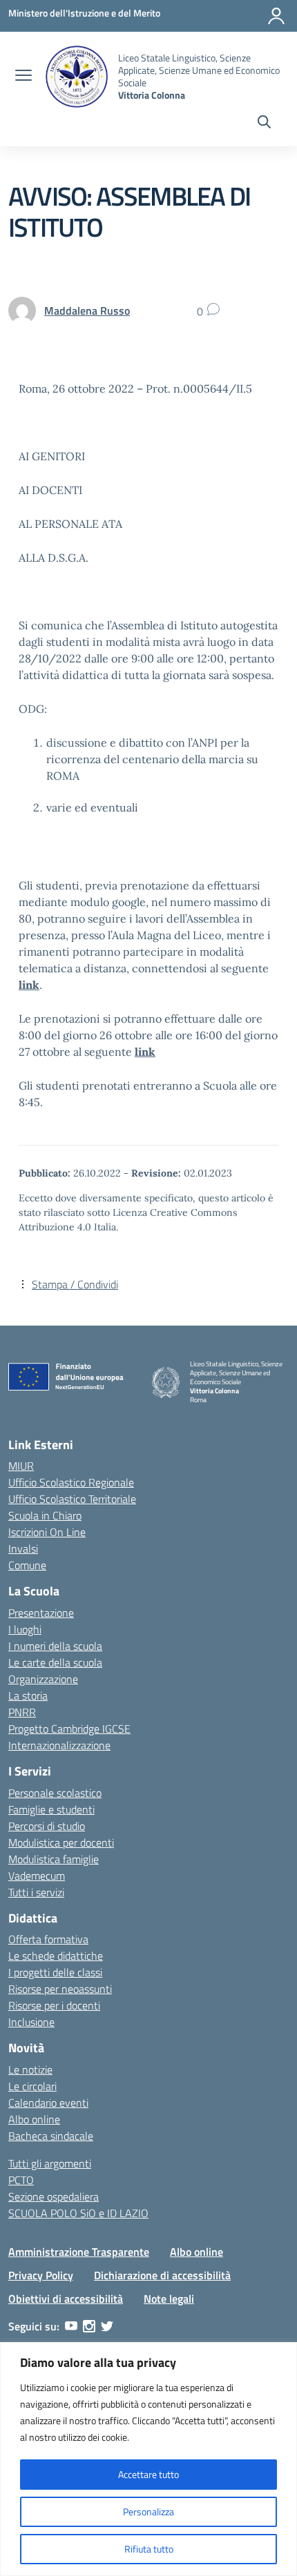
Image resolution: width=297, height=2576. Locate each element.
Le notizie (30, 2069)
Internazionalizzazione (59, 1745)
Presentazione (41, 1613)
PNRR (22, 1712)
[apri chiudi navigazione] (23, 77)
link (29, 985)
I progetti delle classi (55, 1972)
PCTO (21, 2180)
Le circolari (32, 2086)
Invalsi (23, 1548)
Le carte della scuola (55, 1662)
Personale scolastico (55, 1793)
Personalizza (148, 2511)
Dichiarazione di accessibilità (162, 2275)
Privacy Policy (41, 2275)
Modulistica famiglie (54, 1859)
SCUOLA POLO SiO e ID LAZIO (78, 2213)
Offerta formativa (48, 1939)
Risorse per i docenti (54, 2005)
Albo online (34, 2119)
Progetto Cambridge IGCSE (69, 1729)
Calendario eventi (48, 2103)
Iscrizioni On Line (47, 1532)
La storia (28, 1695)
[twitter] (107, 2326)
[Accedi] (276, 16)
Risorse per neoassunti (60, 1989)
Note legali (169, 2299)
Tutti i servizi (36, 1892)
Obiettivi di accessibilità (66, 2299)
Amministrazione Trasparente (79, 2252)
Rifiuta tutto (149, 2549)
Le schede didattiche (56, 1956)
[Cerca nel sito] (264, 124)
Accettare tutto (148, 2474)
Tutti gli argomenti (50, 2163)
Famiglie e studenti (51, 1809)
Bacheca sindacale (51, 2136)
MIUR (21, 1466)
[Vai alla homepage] (77, 77)
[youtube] (71, 2326)
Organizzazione (43, 1679)
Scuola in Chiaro (45, 1515)
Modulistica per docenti (61, 1842)
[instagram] (89, 2326)
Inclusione (31, 2022)
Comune (27, 1565)
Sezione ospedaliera (54, 2196)
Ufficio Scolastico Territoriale (72, 1499)
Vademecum (37, 1876)
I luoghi (25, 1629)
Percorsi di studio (47, 1826)
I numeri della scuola (55, 1646)
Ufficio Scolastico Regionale (71, 1482)
